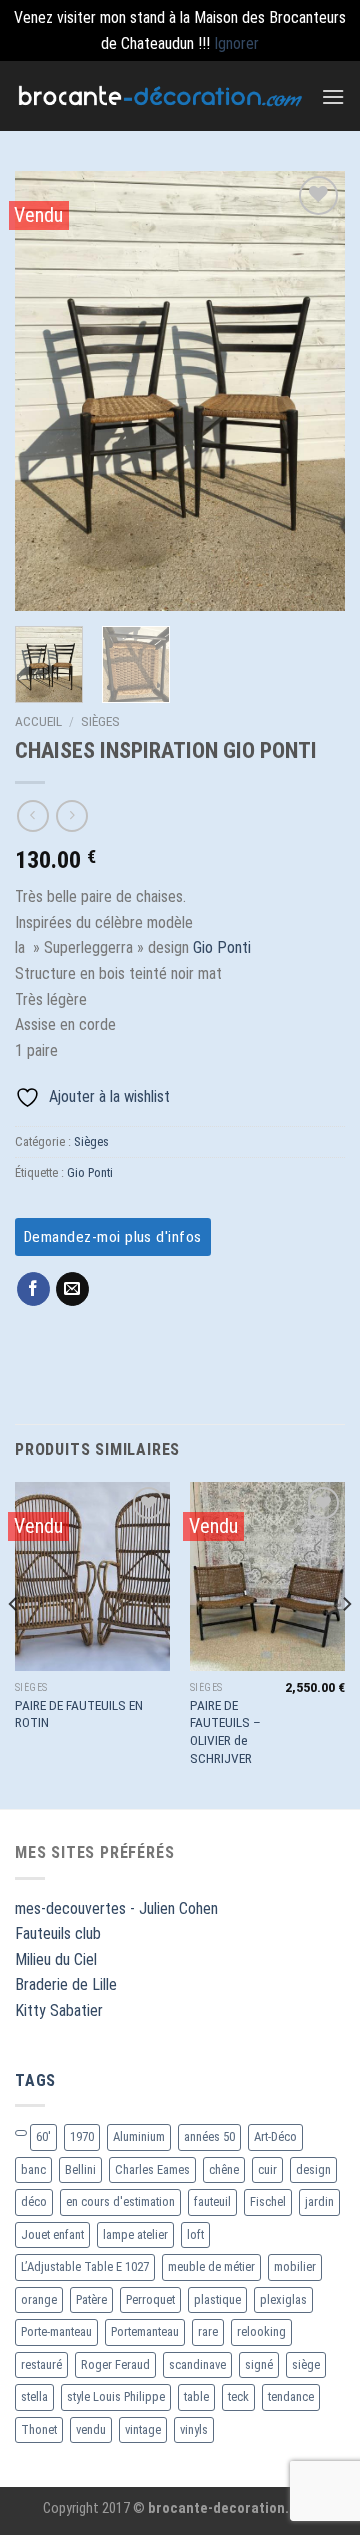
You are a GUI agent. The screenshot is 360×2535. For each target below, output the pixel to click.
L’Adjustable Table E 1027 (85, 2266)
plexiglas (283, 2299)
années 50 (209, 2136)
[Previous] (47, 391)
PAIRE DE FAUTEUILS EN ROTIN (79, 1714)
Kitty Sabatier (59, 2010)
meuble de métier (211, 2266)
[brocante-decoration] (160, 95)
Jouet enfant (52, 2234)
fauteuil (212, 2201)
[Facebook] (33, 1289)
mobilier (295, 2266)
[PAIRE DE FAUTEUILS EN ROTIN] (92, 1576)
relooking (261, 2331)
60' (43, 2136)
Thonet (39, 2429)
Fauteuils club (58, 1933)
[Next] (313, 391)
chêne (224, 2169)
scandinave (197, 2364)
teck (238, 2396)
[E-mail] (72, 1289)
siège (306, 2364)
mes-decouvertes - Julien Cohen (116, 1908)
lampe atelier (135, 2234)
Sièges (100, 721)
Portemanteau (145, 2331)
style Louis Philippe (116, 2396)
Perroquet (150, 2299)
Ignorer (236, 43)
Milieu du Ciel (56, 1959)
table (196, 2396)
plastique (217, 2299)
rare (208, 2331)
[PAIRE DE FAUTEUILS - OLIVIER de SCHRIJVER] (267, 1576)
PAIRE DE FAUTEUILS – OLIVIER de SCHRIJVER (225, 1731)
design (313, 2169)
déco (34, 2201)
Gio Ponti (222, 947)
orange (39, 2299)
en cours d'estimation (120, 2201)
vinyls (194, 2429)
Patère (91, 2299)
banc (33, 2169)
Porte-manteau (56, 2331)
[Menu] (333, 96)
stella (34, 2396)
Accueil (38, 721)
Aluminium (139, 2136)
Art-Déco (275, 2136)
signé (259, 2364)
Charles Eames (152, 2169)
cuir (267, 2169)
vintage (143, 2429)
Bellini (80, 2169)
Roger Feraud (115, 2364)
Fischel (268, 2201)
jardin (319, 2201)
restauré (41, 2364)
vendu (91, 2429)
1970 (82, 2136)
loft (195, 2234)
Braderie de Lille (66, 1984)
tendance (291, 2396)
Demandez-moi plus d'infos (113, 1237)
